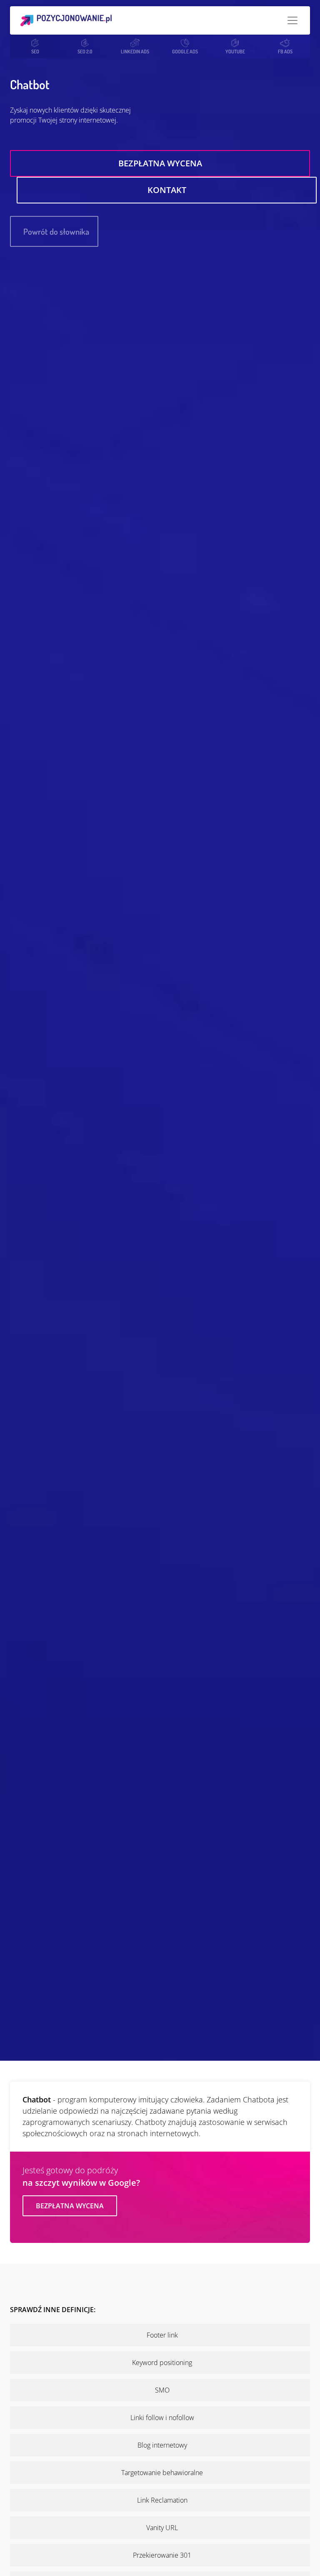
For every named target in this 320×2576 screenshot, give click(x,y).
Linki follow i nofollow (162, 2418)
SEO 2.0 (85, 51)
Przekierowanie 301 (162, 2555)
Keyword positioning (162, 2363)
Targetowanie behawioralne (162, 2473)
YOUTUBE (235, 51)
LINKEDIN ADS (135, 51)
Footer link (162, 2335)
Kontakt (167, 190)
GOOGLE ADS (185, 51)
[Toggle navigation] (292, 20)
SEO (35, 51)
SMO (162, 2390)
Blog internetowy (162, 2445)
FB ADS (285, 51)
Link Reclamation (162, 2500)
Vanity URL (162, 2528)
